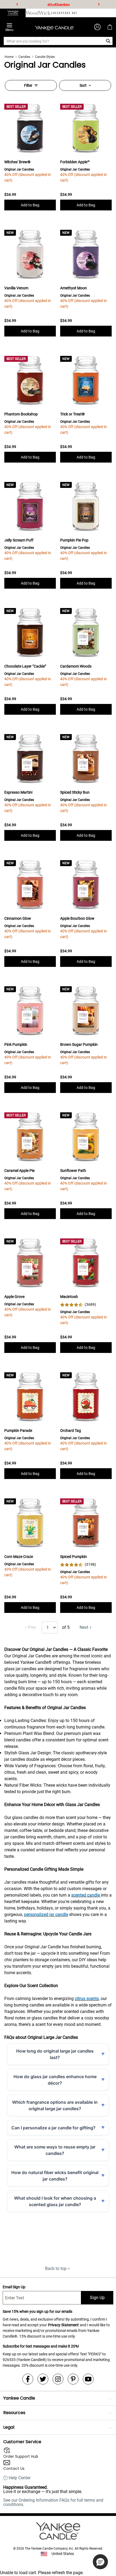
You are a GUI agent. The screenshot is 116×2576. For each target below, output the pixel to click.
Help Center (20, 2478)
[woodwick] (38, 13)
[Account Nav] (97, 27)
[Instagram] (58, 2379)
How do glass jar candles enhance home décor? (55, 2080)
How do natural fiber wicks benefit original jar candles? (55, 2176)
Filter (28, 85)
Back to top (56, 2268)
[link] (78, 1305)
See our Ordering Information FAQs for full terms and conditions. (53, 2502)
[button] (100, 2562)
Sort (83, 85)
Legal (9, 2427)
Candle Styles (45, 57)
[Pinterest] (73, 2379)
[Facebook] (28, 2379)
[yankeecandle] (13, 13)
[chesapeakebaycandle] (64, 13)
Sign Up (97, 2298)
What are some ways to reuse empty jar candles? (55, 2150)
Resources (14, 2413)
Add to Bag (30, 205)
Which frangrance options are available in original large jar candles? (55, 2105)
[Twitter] (43, 2379)
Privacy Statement (63, 2325)
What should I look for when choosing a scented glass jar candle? (55, 2201)
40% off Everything (59, 4)
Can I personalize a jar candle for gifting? (53, 2128)
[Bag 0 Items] (110, 27)
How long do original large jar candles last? (55, 2054)
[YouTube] (88, 2379)
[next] (99, 4)
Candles (24, 57)
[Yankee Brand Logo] (54, 27)
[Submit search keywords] (108, 41)
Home (9, 57)
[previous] (17, 4)
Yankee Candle (19, 2398)
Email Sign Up (14, 2287)
